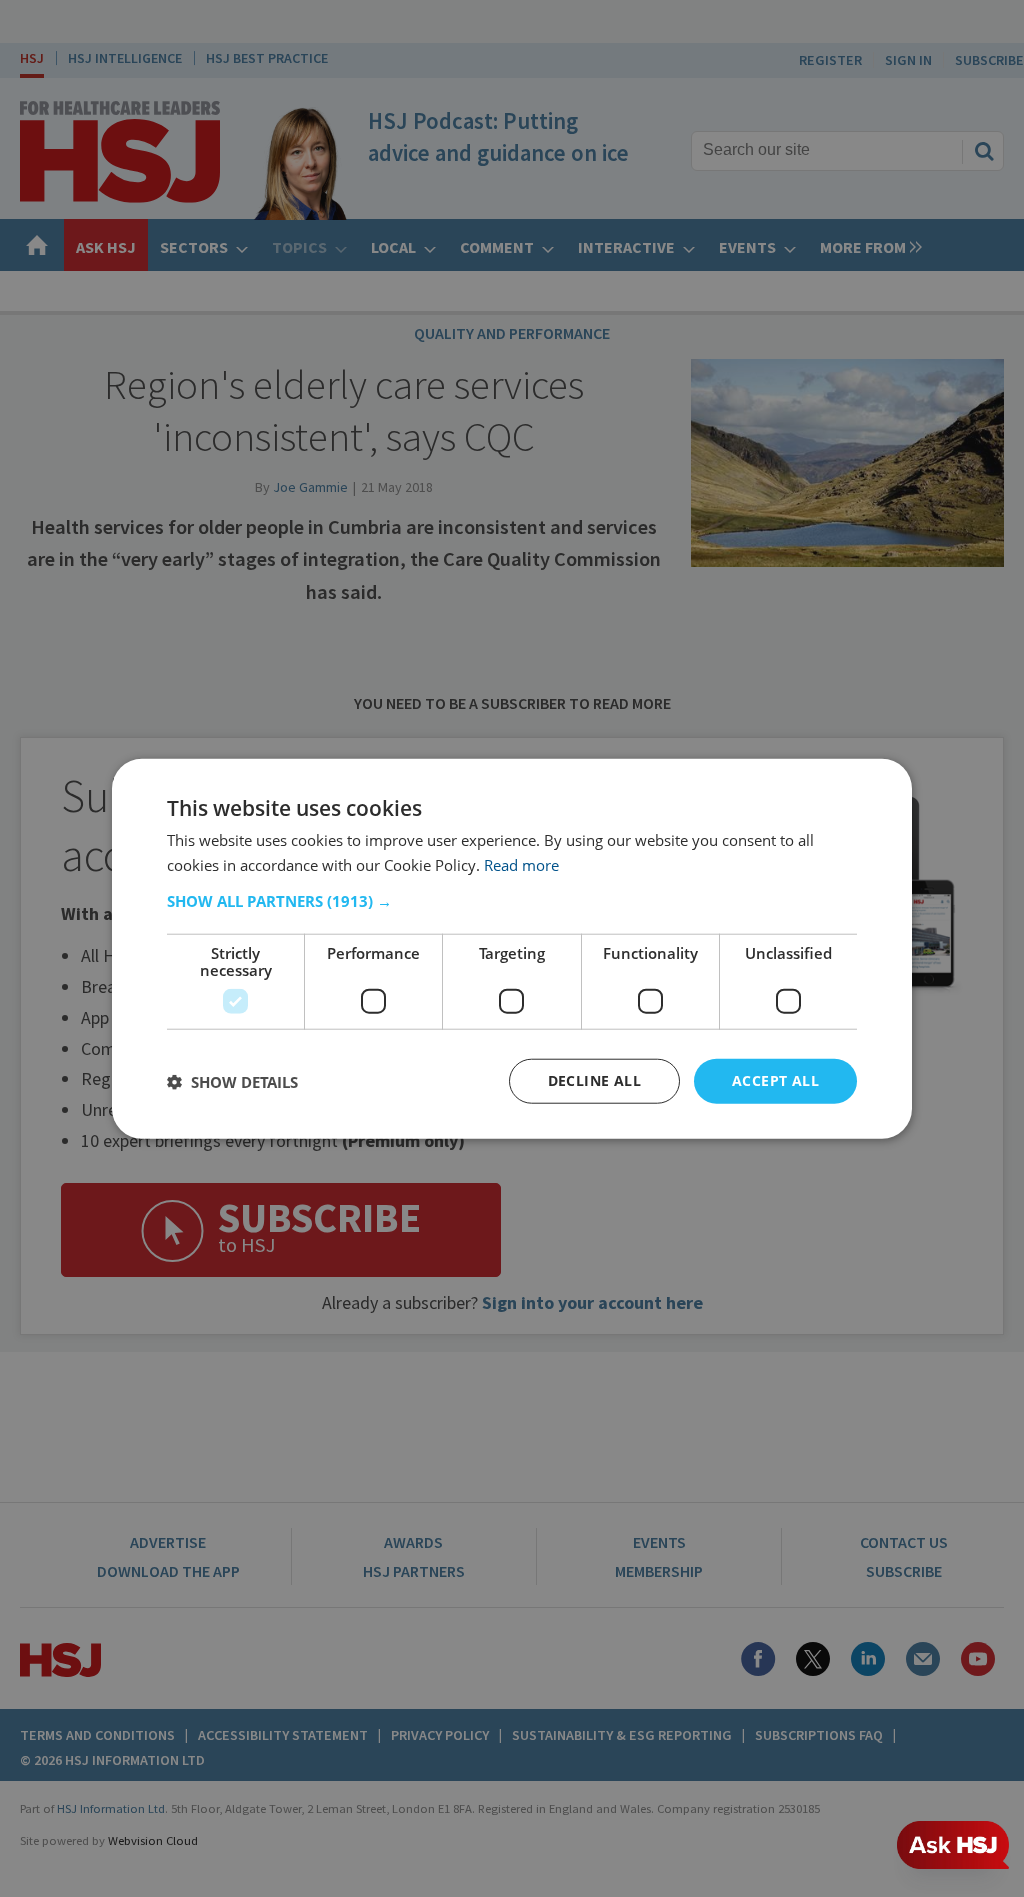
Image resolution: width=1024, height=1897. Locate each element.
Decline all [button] (594, 1080)
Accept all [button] (775, 1080)
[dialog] (512, 948)
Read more (521, 864)
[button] (512, 901)
